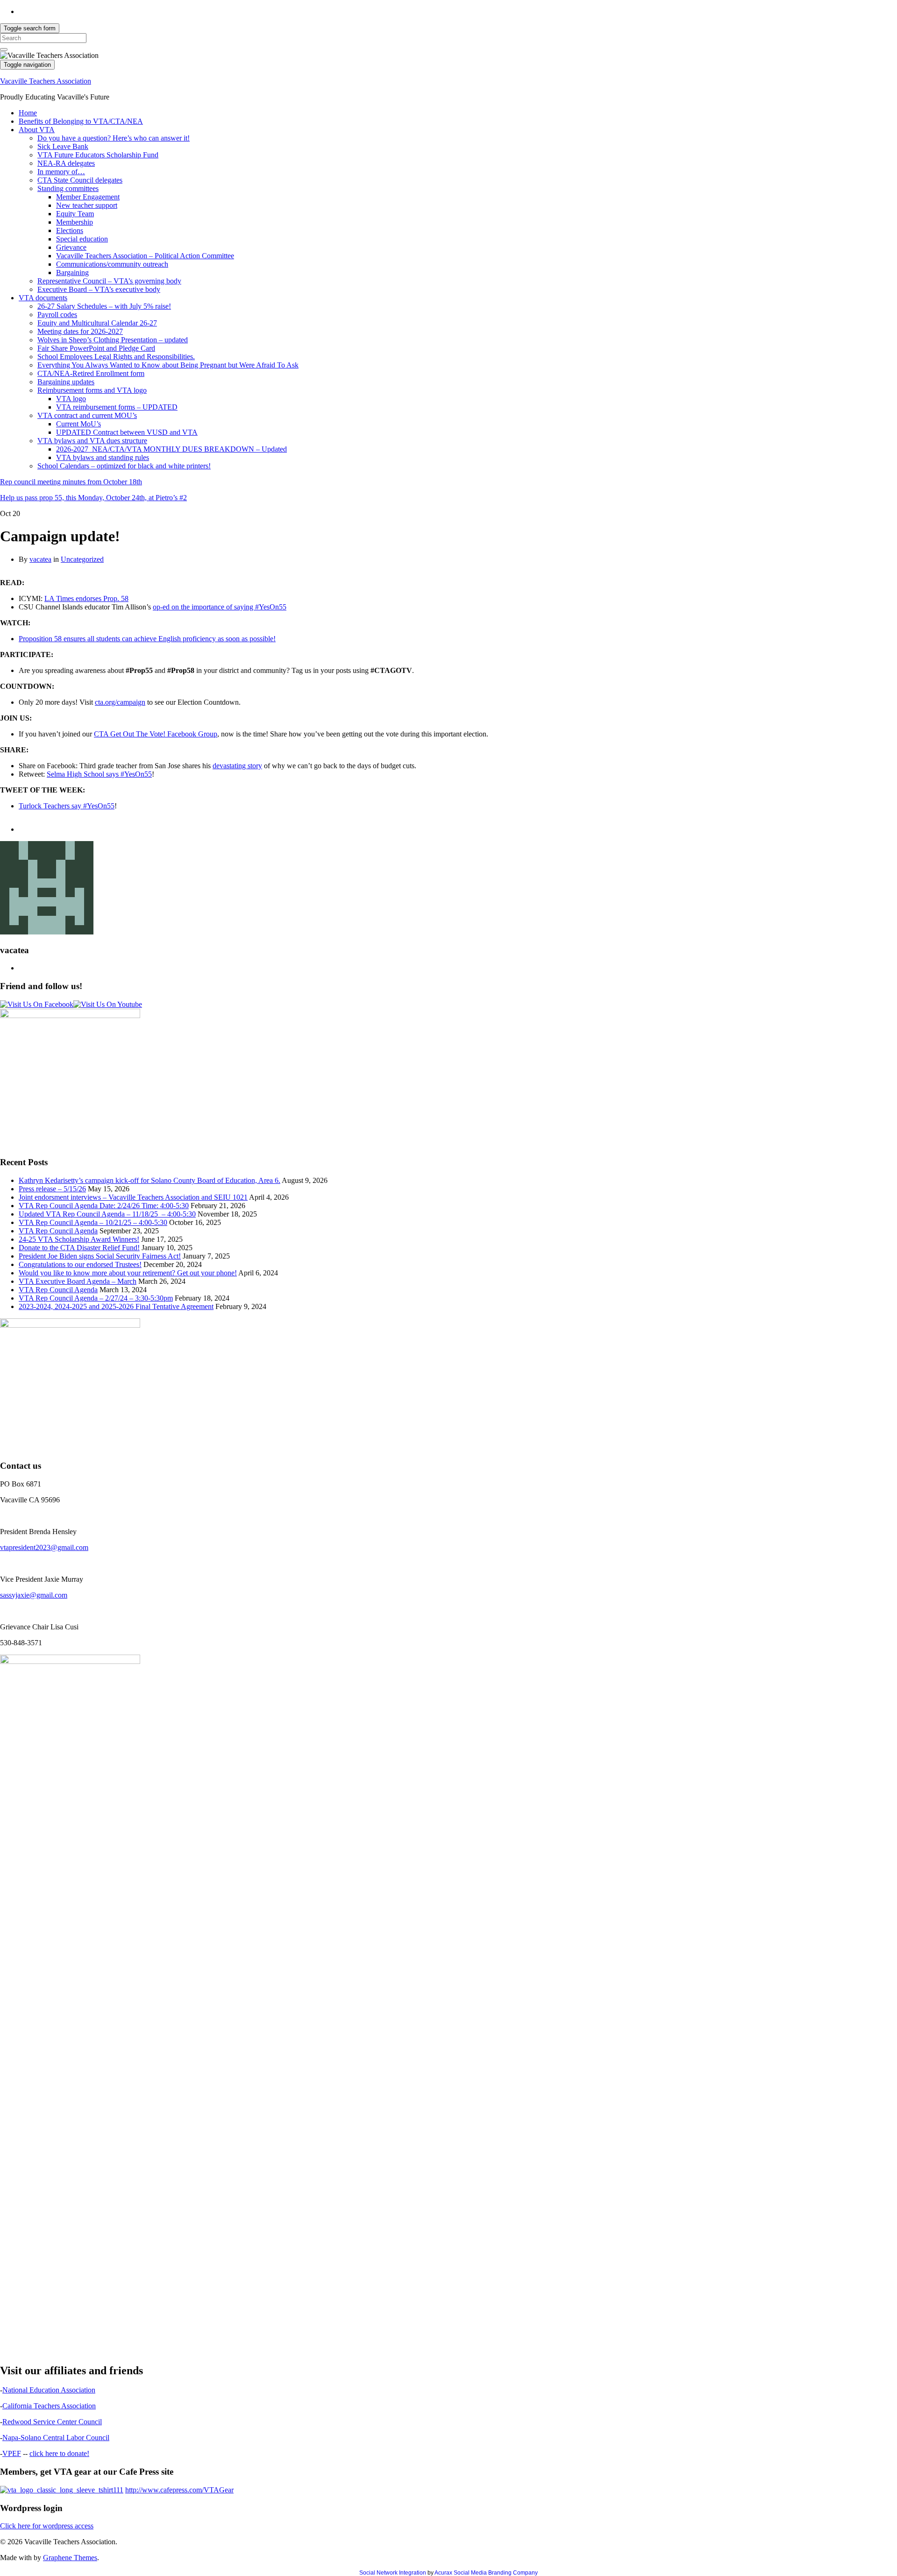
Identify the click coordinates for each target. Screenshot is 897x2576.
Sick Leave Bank (63, 146)
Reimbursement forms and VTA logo (92, 390)
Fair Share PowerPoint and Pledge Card (96, 348)
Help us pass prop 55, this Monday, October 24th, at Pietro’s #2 (93, 498)
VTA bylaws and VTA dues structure (92, 441)
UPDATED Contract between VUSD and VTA (127, 432)
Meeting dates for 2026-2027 (80, 331)
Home (28, 113)
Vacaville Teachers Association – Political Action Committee (145, 256)
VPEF (12, 2453)
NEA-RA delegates (66, 163)
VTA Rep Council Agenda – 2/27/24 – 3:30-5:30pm (96, 1298)
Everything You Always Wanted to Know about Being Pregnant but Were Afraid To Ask (168, 365)
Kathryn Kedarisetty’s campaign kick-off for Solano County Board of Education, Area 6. (149, 1180)
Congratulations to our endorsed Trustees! (80, 1264)
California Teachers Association (49, 2406)
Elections (70, 230)
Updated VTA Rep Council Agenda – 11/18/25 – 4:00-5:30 (107, 1214)
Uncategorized (82, 559)
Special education (82, 239)
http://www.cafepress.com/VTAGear (179, 2490)
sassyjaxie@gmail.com (34, 1595)
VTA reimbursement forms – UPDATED (117, 407)
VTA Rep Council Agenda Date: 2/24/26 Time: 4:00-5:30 (104, 1206)
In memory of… (61, 172)
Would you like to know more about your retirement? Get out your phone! (128, 1273)
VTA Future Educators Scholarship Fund (98, 155)
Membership (75, 222)
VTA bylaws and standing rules (103, 457)
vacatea (40, 559)
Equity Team (75, 214)
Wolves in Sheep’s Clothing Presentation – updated (113, 340)
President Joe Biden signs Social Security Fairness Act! (100, 1256)
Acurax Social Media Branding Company (486, 2573)
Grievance (71, 247)
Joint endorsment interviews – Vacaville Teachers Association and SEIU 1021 (133, 1197)
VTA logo (71, 399)
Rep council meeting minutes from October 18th (71, 482)
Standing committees (68, 188)
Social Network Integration (393, 2573)
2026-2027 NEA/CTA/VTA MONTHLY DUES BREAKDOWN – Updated (171, 449)
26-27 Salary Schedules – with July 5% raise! (104, 306)
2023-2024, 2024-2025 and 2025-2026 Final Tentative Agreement (116, 1306)
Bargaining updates (66, 382)
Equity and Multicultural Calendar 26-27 (97, 323)
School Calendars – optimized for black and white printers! (124, 466)
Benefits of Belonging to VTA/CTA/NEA (81, 121)
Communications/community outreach (112, 264)
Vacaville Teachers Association (46, 81)
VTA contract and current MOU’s (87, 415)
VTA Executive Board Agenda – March (78, 1281)
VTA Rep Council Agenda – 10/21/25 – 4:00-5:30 (93, 1222)
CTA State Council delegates (80, 180)
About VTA (37, 130)
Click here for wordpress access (47, 2526)
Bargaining (72, 272)
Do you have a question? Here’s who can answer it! (114, 138)
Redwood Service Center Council (52, 2422)
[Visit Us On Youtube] (108, 1004)
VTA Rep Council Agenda (58, 1231)
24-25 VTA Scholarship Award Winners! (79, 1239)
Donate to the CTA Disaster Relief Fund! (79, 1248)
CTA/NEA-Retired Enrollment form (91, 373)
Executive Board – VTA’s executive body (99, 289)
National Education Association (49, 2390)
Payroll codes (57, 315)
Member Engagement (88, 197)
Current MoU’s (78, 424)
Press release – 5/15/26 (52, 1189)
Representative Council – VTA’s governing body (109, 281)
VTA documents (43, 298)
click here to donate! (59, 2453)
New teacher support (87, 205)
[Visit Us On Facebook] (37, 1004)
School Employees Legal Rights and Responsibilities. (116, 357)
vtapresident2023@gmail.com (44, 1547)
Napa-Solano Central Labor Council (56, 2438)
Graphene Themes (70, 2558)
